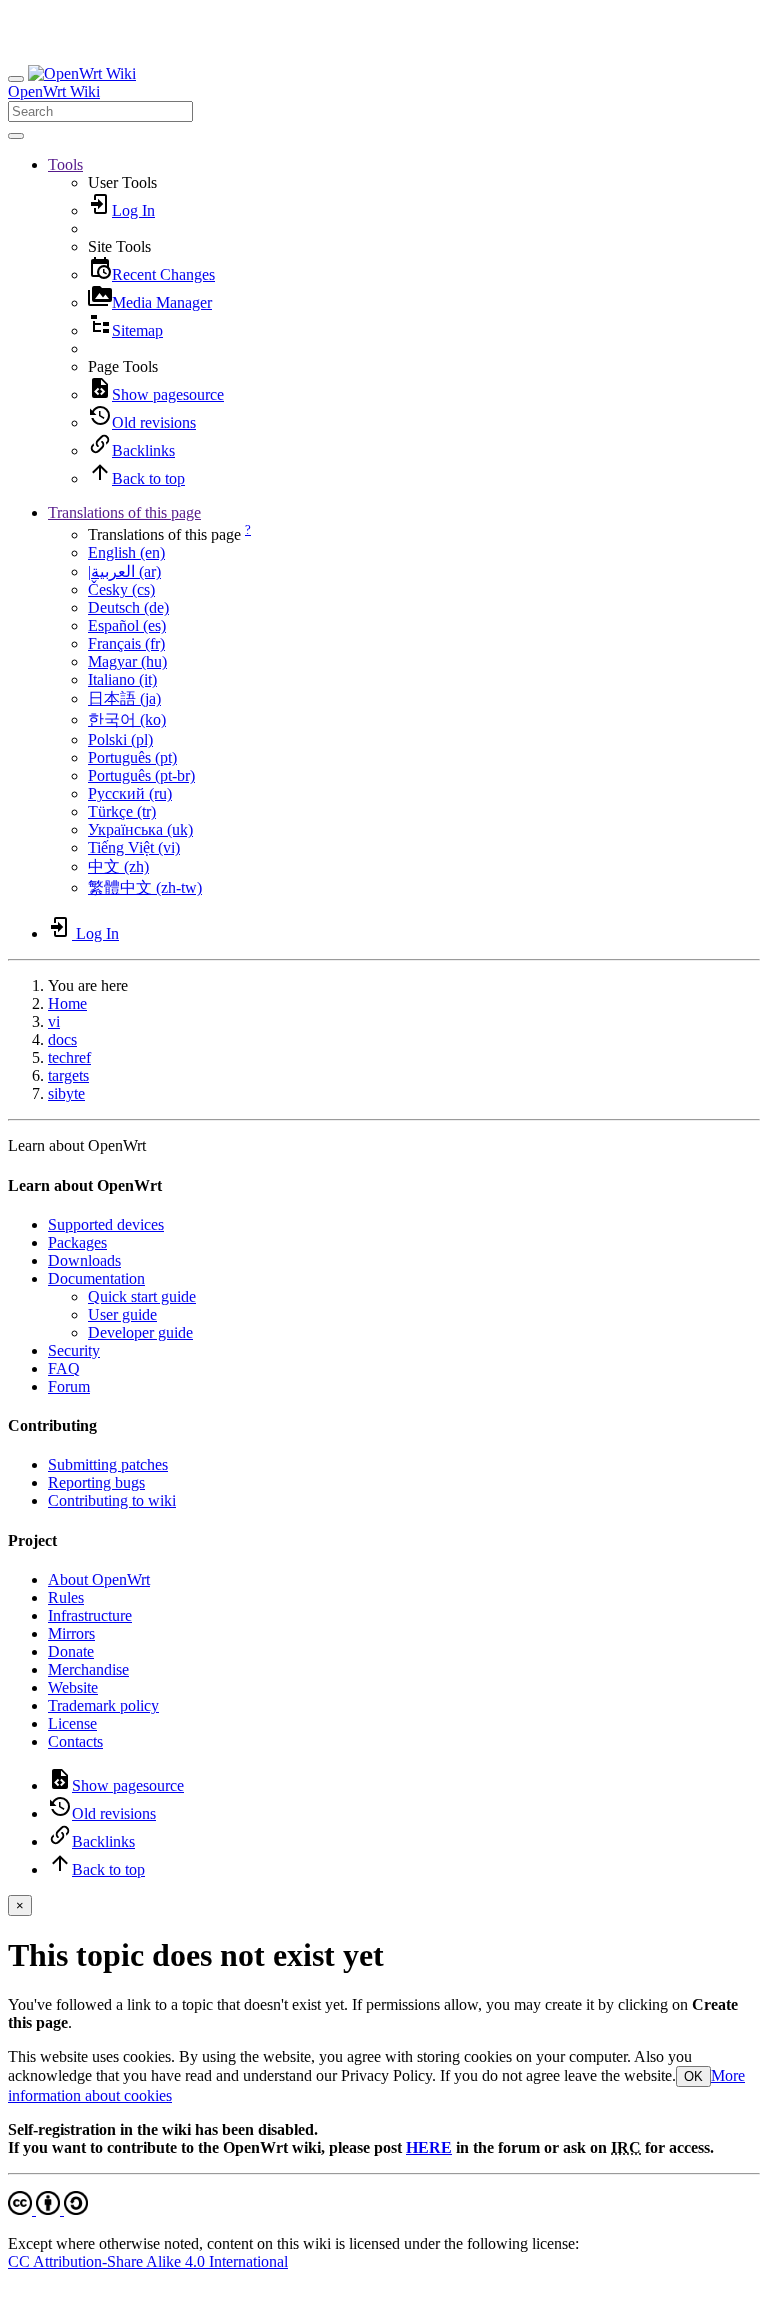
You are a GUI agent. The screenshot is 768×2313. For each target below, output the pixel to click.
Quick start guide (142, 1296)
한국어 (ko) (127, 719)
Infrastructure (90, 1615)
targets (68, 1075)
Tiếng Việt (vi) (134, 847)
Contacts (75, 1741)
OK (693, 2076)
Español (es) (127, 625)
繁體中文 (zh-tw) (145, 887)
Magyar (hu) (127, 661)
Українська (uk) (140, 829)
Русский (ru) (130, 793)
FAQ (64, 1368)
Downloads (84, 1260)
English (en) (126, 552)
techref (69, 1057)
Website (73, 1687)
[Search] (16, 136)
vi (54, 1021)
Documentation (96, 1278)
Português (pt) (132, 757)
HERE (429, 2147)
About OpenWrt (99, 1579)
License (72, 1723)
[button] (65, 164)
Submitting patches (108, 1464)
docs (62, 1039)
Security (74, 1350)
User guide (122, 1314)
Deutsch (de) (128, 607)
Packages (77, 1242)
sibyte (66, 1093)
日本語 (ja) (124, 698)
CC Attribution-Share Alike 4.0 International (148, 2261)
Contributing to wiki (112, 1500)
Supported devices (106, 1224)
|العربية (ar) (124, 571)
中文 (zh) (118, 866)
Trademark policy (103, 1705)
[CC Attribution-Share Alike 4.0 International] (48, 2209)
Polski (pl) (120, 739)
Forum (69, 1386)
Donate (71, 1651)
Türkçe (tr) (122, 811)
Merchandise (88, 1669)
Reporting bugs (96, 1482)
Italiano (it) (122, 679)
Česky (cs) (121, 589)
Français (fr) (126, 643)
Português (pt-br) (141, 775)
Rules (66, 1597)
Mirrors (71, 1633)
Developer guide (140, 1332)
